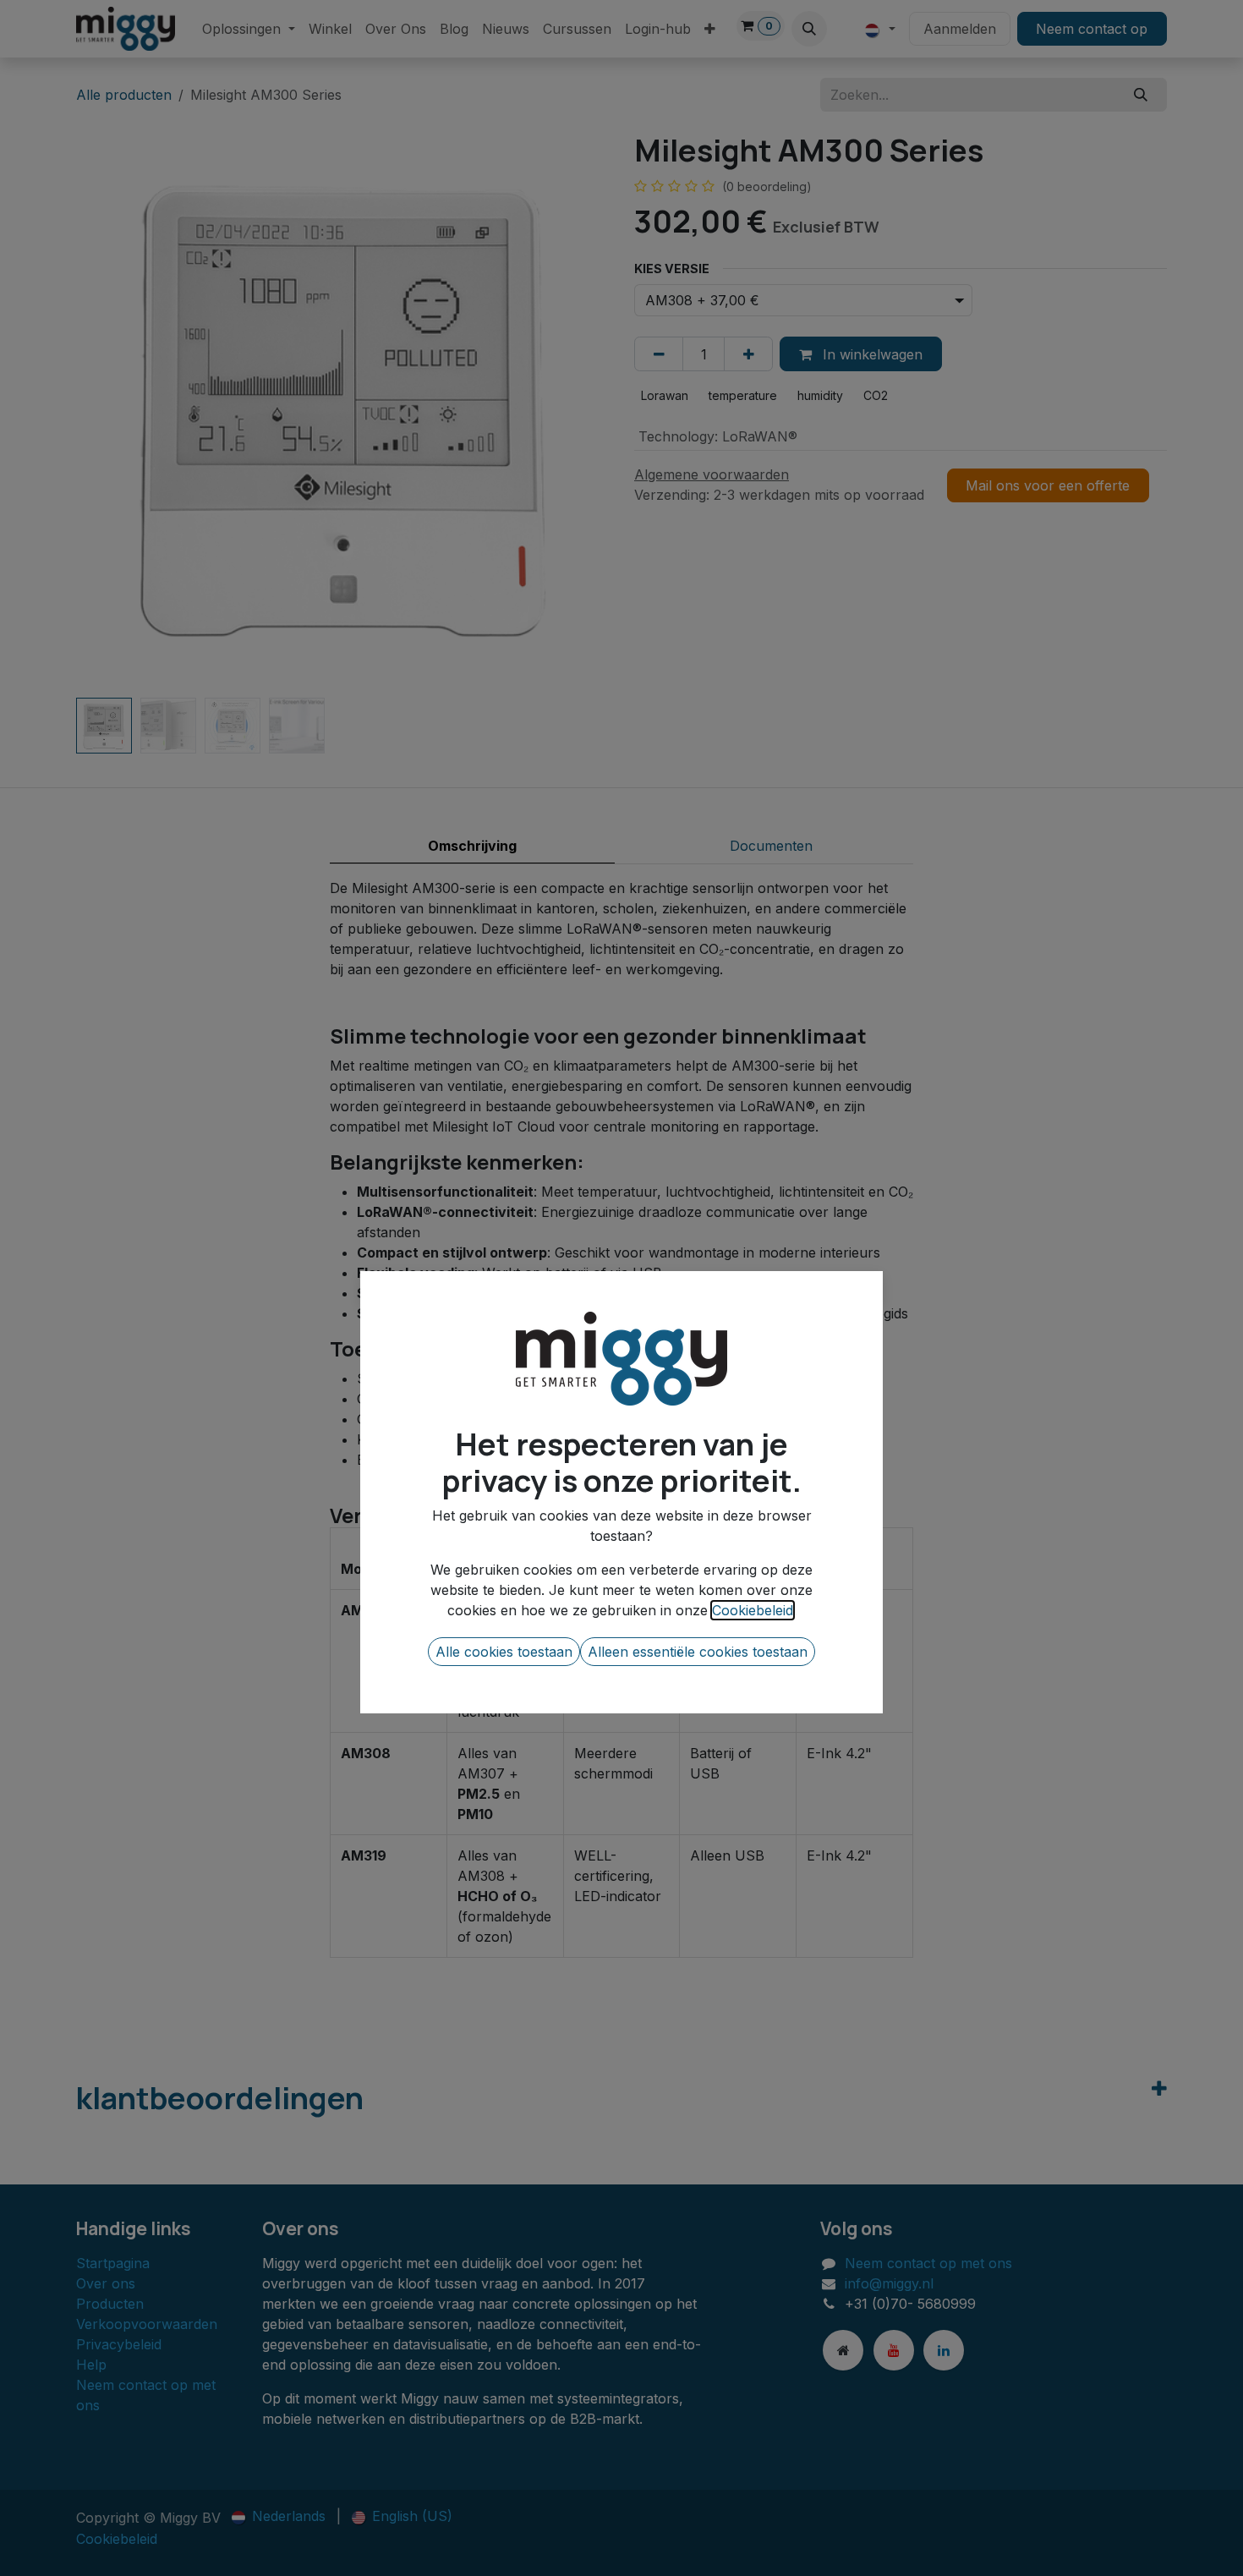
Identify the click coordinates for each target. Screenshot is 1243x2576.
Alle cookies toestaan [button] (504, 1652)
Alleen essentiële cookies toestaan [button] (698, 1652)
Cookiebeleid (753, 1610)
